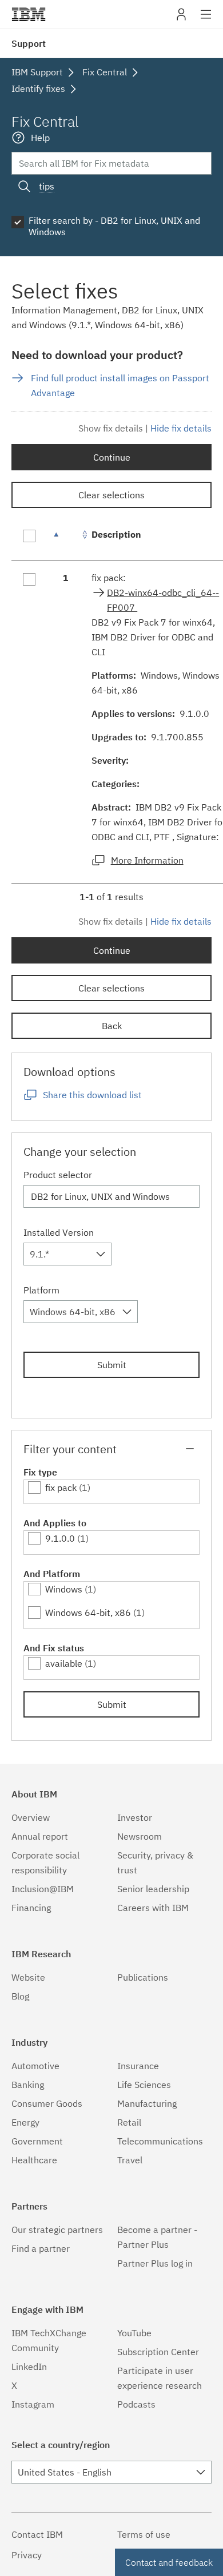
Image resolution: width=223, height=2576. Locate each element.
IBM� (29, 14)
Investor (135, 1817)
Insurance (138, 2066)
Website (28, 1977)
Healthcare (34, 2160)
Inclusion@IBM (43, 1889)
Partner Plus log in (155, 2263)
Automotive (35, 2066)
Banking (28, 2085)
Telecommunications (160, 2141)
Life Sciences (144, 2085)
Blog (20, 1996)
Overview (31, 1817)
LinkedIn (29, 2367)
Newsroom (140, 1836)
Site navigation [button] (206, 20)
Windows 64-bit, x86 (88, 1612)
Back (112, 1026)
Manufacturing (147, 2103)
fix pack (61, 1487)
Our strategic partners (57, 2230)
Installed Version (59, 1232)
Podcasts (136, 2404)
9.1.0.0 (60, 1538)
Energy (25, 2122)
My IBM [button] (181, 19)
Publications (143, 1977)
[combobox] (67, 1254)
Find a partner (41, 2248)
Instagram (33, 2404)
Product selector (58, 1175)
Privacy (27, 2555)
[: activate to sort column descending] (66, 540)
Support (29, 43)
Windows (64, 1589)
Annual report (40, 1836)
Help (40, 138)
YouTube (134, 2333)
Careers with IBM (153, 1908)
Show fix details (111, 428)
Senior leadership (153, 1889)
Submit (112, 1365)
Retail (129, 2122)
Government (37, 2141)
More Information (147, 860)
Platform (41, 1290)
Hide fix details (181, 428)
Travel (130, 2160)
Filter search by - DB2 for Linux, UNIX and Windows (114, 226)
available (64, 1663)
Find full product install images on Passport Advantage (120, 385)
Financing (31, 1908)
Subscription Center (158, 2352)
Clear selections (111, 495)
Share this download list (92, 1095)
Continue (112, 457)
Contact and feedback (169, 2562)
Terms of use (144, 2534)
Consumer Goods (47, 2103)
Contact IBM (37, 2534)
